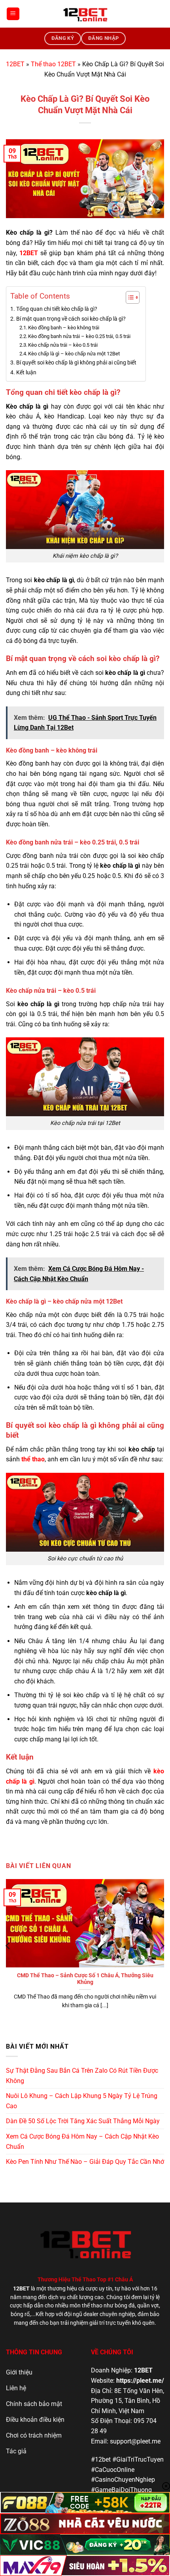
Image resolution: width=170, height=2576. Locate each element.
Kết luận (26, 373)
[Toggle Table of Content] (129, 297)
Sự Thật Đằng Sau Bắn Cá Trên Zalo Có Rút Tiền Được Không (82, 2076)
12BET (15, 64)
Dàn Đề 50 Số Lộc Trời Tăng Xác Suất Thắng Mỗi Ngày (83, 2121)
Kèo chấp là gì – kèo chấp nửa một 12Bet (74, 354)
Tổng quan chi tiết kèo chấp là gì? (57, 309)
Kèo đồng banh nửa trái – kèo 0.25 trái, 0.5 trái (80, 336)
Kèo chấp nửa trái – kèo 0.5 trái (63, 345)
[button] (13, 14)
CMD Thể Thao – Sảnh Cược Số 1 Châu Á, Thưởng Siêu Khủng (85, 1979)
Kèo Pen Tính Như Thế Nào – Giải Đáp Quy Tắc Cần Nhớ (85, 2162)
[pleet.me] (85, 14)
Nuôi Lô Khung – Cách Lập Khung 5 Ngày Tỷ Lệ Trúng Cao (82, 2101)
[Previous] (8, 1946)
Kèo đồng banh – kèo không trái (64, 328)
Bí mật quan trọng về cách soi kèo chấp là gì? (71, 319)
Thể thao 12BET (53, 64)
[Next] (162, 1946)
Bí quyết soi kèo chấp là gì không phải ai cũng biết (77, 363)
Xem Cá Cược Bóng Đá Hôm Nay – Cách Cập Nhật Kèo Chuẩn (82, 2142)
